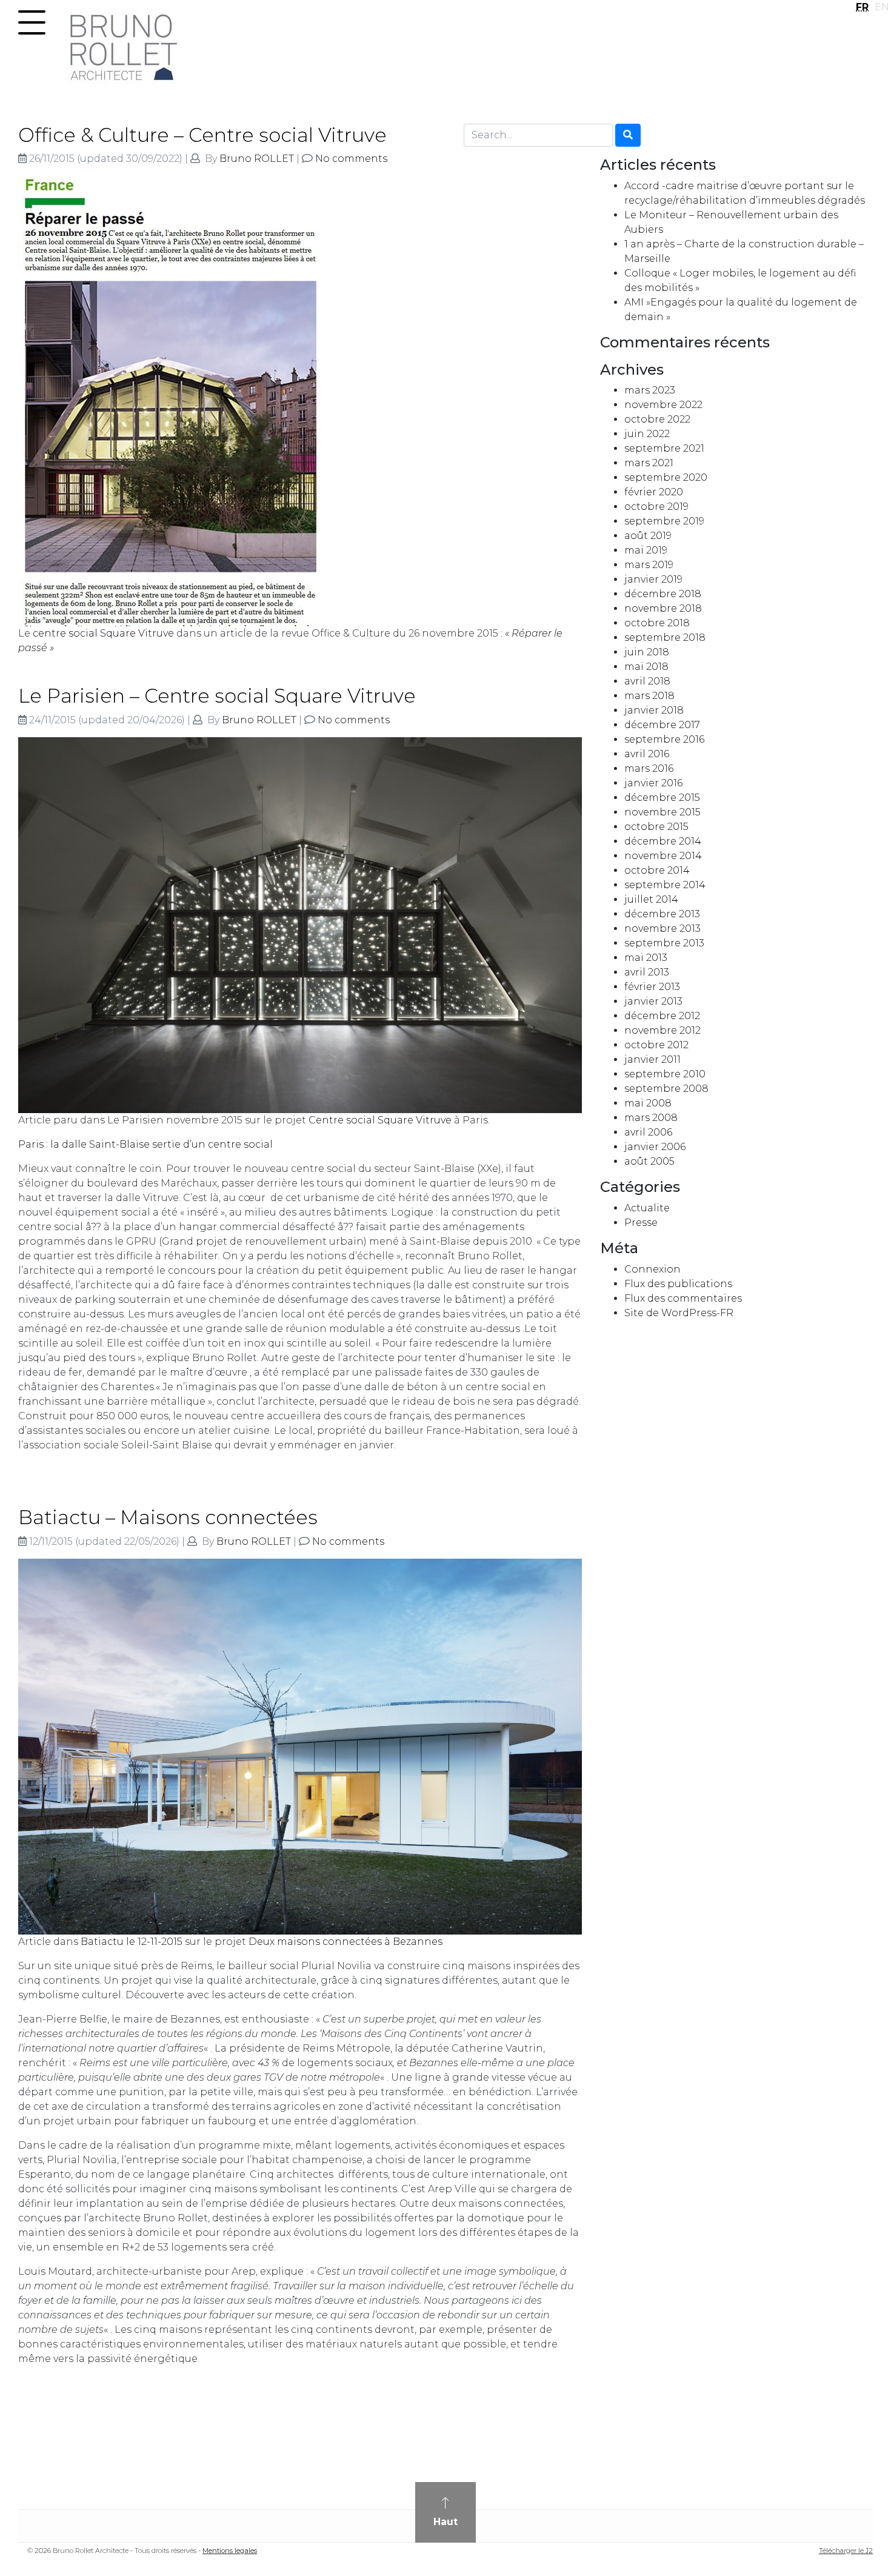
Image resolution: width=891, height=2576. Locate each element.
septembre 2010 (665, 1074)
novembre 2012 (662, 1030)
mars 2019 (649, 565)
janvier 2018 (654, 710)
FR (862, 7)
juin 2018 (647, 652)
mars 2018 (649, 696)
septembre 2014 (665, 885)
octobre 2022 (657, 419)
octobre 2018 (657, 623)
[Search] (628, 135)
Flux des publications (678, 1284)
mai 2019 (646, 550)
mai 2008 (648, 1103)
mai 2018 (646, 667)
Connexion (652, 1269)
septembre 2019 (664, 521)
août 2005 (649, 1161)
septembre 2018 (665, 637)
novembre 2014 (663, 856)
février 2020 (654, 492)
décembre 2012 (662, 1016)
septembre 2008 (666, 1089)
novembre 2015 (662, 812)
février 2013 (652, 987)
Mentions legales (230, 2551)
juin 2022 (647, 434)
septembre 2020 (666, 477)
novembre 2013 (662, 928)
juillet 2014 (651, 899)
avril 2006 (648, 1132)
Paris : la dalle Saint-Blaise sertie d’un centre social (145, 1144)
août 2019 (648, 536)
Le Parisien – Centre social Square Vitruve (217, 696)
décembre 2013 (662, 914)
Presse (641, 1223)
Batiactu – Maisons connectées (168, 1517)
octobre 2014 (657, 870)
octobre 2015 (656, 827)
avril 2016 (647, 754)
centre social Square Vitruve (103, 633)
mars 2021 (649, 463)
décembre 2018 (663, 594)
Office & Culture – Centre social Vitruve (202, 135)
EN (882, 7)
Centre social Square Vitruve (380, 1120)
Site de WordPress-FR (679, 1313)
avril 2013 (647, 972)
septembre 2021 (664, 448)
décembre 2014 (663, 841)
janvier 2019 (653, 579)
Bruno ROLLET (257, 159)
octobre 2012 (656, 1045)
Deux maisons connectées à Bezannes (345, 1942)
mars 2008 (651, 1118)
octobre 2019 (656, 507)
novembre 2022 (663, 405)
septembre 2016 (664, 739)
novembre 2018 (663, 608)
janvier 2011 (652, 1059)
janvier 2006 (655, 1147)
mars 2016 (649, 768)
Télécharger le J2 (846, 2551)
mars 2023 (650, 390)
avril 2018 (647, 681)
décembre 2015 (662, 798)
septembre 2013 (664, 943)
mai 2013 (646, 958)
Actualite (647, 1208)
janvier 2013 (653, 1001)
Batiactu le (132, 1942)
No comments (351, 159)
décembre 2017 (662, 725)
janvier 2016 (653, 783)
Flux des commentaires (683, 1298)
